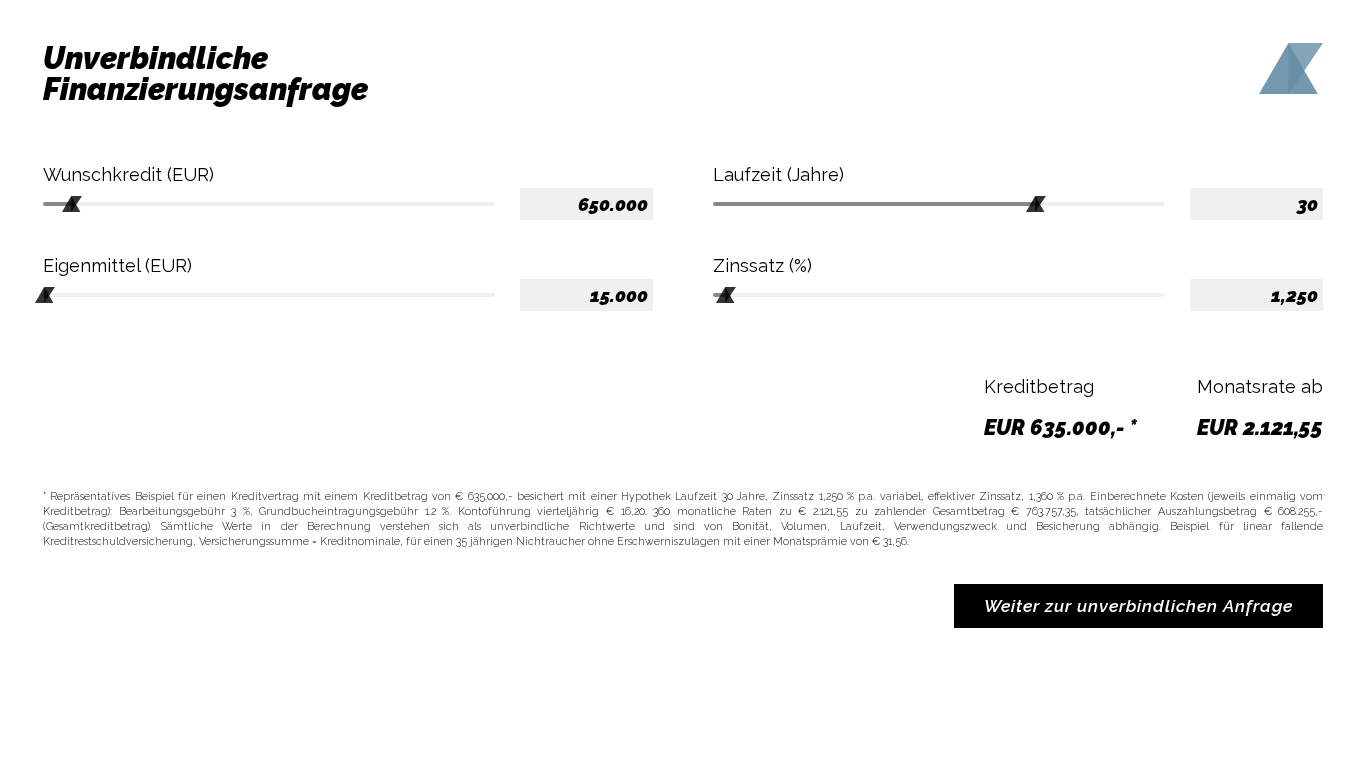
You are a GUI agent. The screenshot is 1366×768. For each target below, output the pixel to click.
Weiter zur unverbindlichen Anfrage (1138, 606)
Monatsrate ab (1260, 386)
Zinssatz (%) (762, 265)
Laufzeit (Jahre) (778, 174)
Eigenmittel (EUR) (117, 265)
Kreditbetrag (1039, 386)
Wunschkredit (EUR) (128, 174)
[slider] (72, 206)
